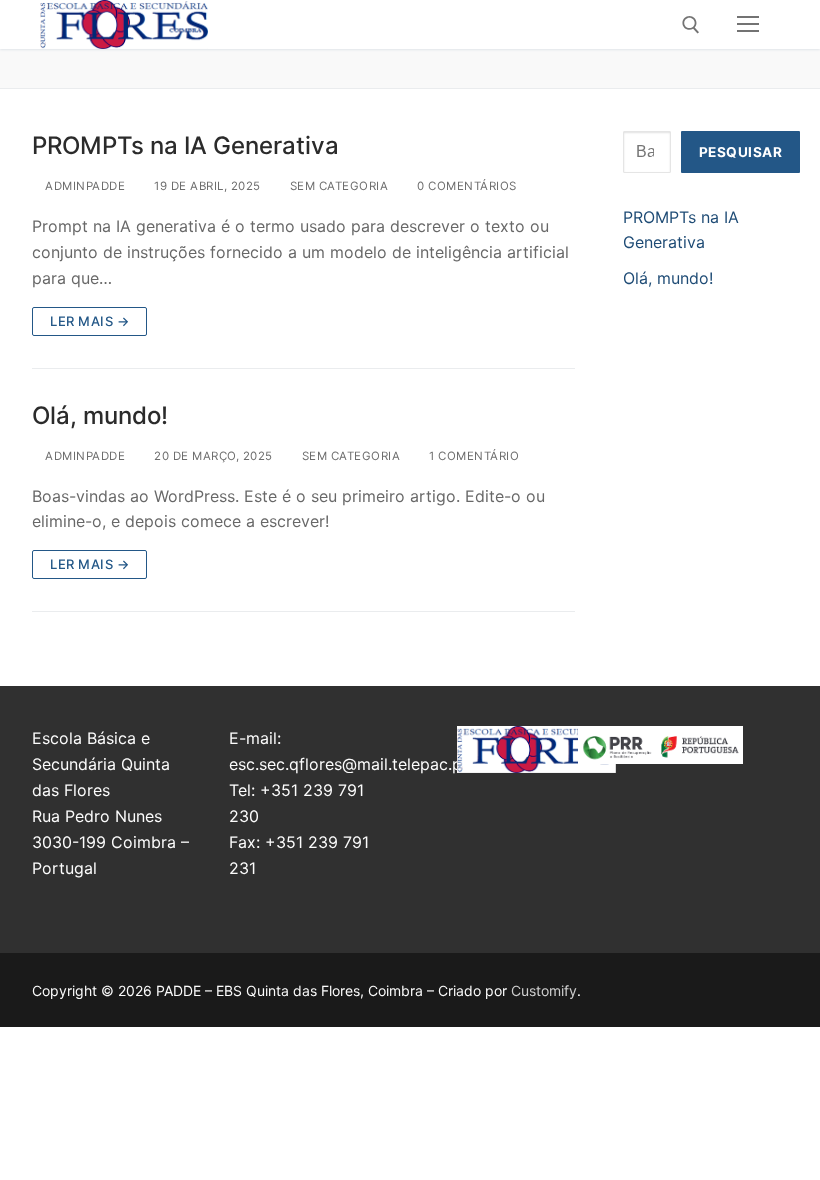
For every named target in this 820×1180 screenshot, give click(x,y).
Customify (544, 990)
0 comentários (465, 186)
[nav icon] (748, 25)
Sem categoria (337, 186)
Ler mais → (89, 321)
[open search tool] (691, 25)
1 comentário (472, 456)
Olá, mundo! (100, 415)
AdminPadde (83, 186)
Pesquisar (741, 152)
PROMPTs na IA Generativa (185, 145)
